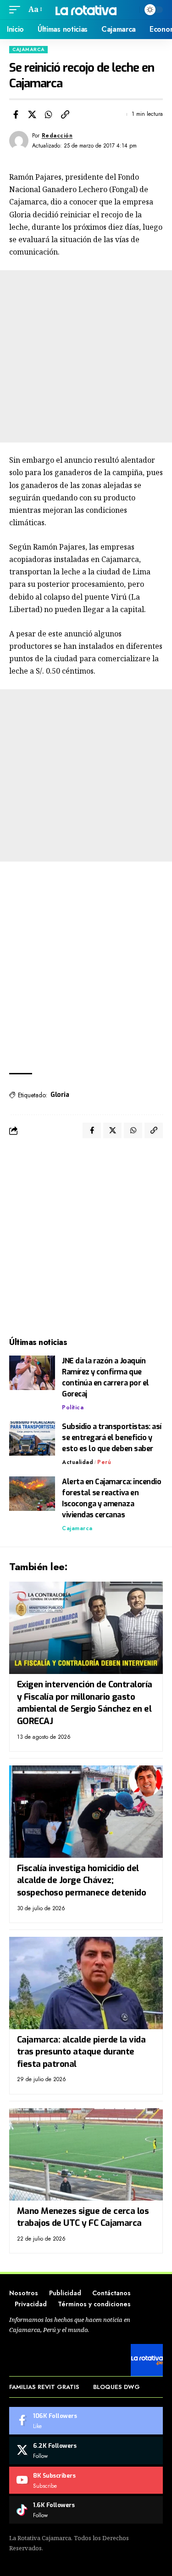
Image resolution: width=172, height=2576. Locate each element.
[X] (86, 2451)
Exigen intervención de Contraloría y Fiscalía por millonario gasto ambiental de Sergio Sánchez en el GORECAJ (85, 1703)
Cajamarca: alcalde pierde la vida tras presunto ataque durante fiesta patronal (81, 2052)
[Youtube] (86, 2480)
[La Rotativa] (86, 9)
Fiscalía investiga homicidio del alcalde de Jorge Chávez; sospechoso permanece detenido (82, 1880)
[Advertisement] (86, 356)
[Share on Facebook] (16, 114)
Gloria (60, 1095)
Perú (104, 1462)
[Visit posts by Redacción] (19, 141)
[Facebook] (86, 2421)
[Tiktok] (86, 2510)
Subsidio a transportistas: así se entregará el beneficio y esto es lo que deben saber (112, 1438)
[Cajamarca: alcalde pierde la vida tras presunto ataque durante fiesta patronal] (86, 1983)
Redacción (57, 136)
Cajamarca (28, 49)
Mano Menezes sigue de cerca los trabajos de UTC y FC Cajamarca (83, 2217)
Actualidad (78, 1462)
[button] (17, 9)
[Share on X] (32, 114)
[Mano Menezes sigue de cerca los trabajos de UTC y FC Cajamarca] (86, 2154)
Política (73, 1407)
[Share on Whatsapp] (49, 114)
